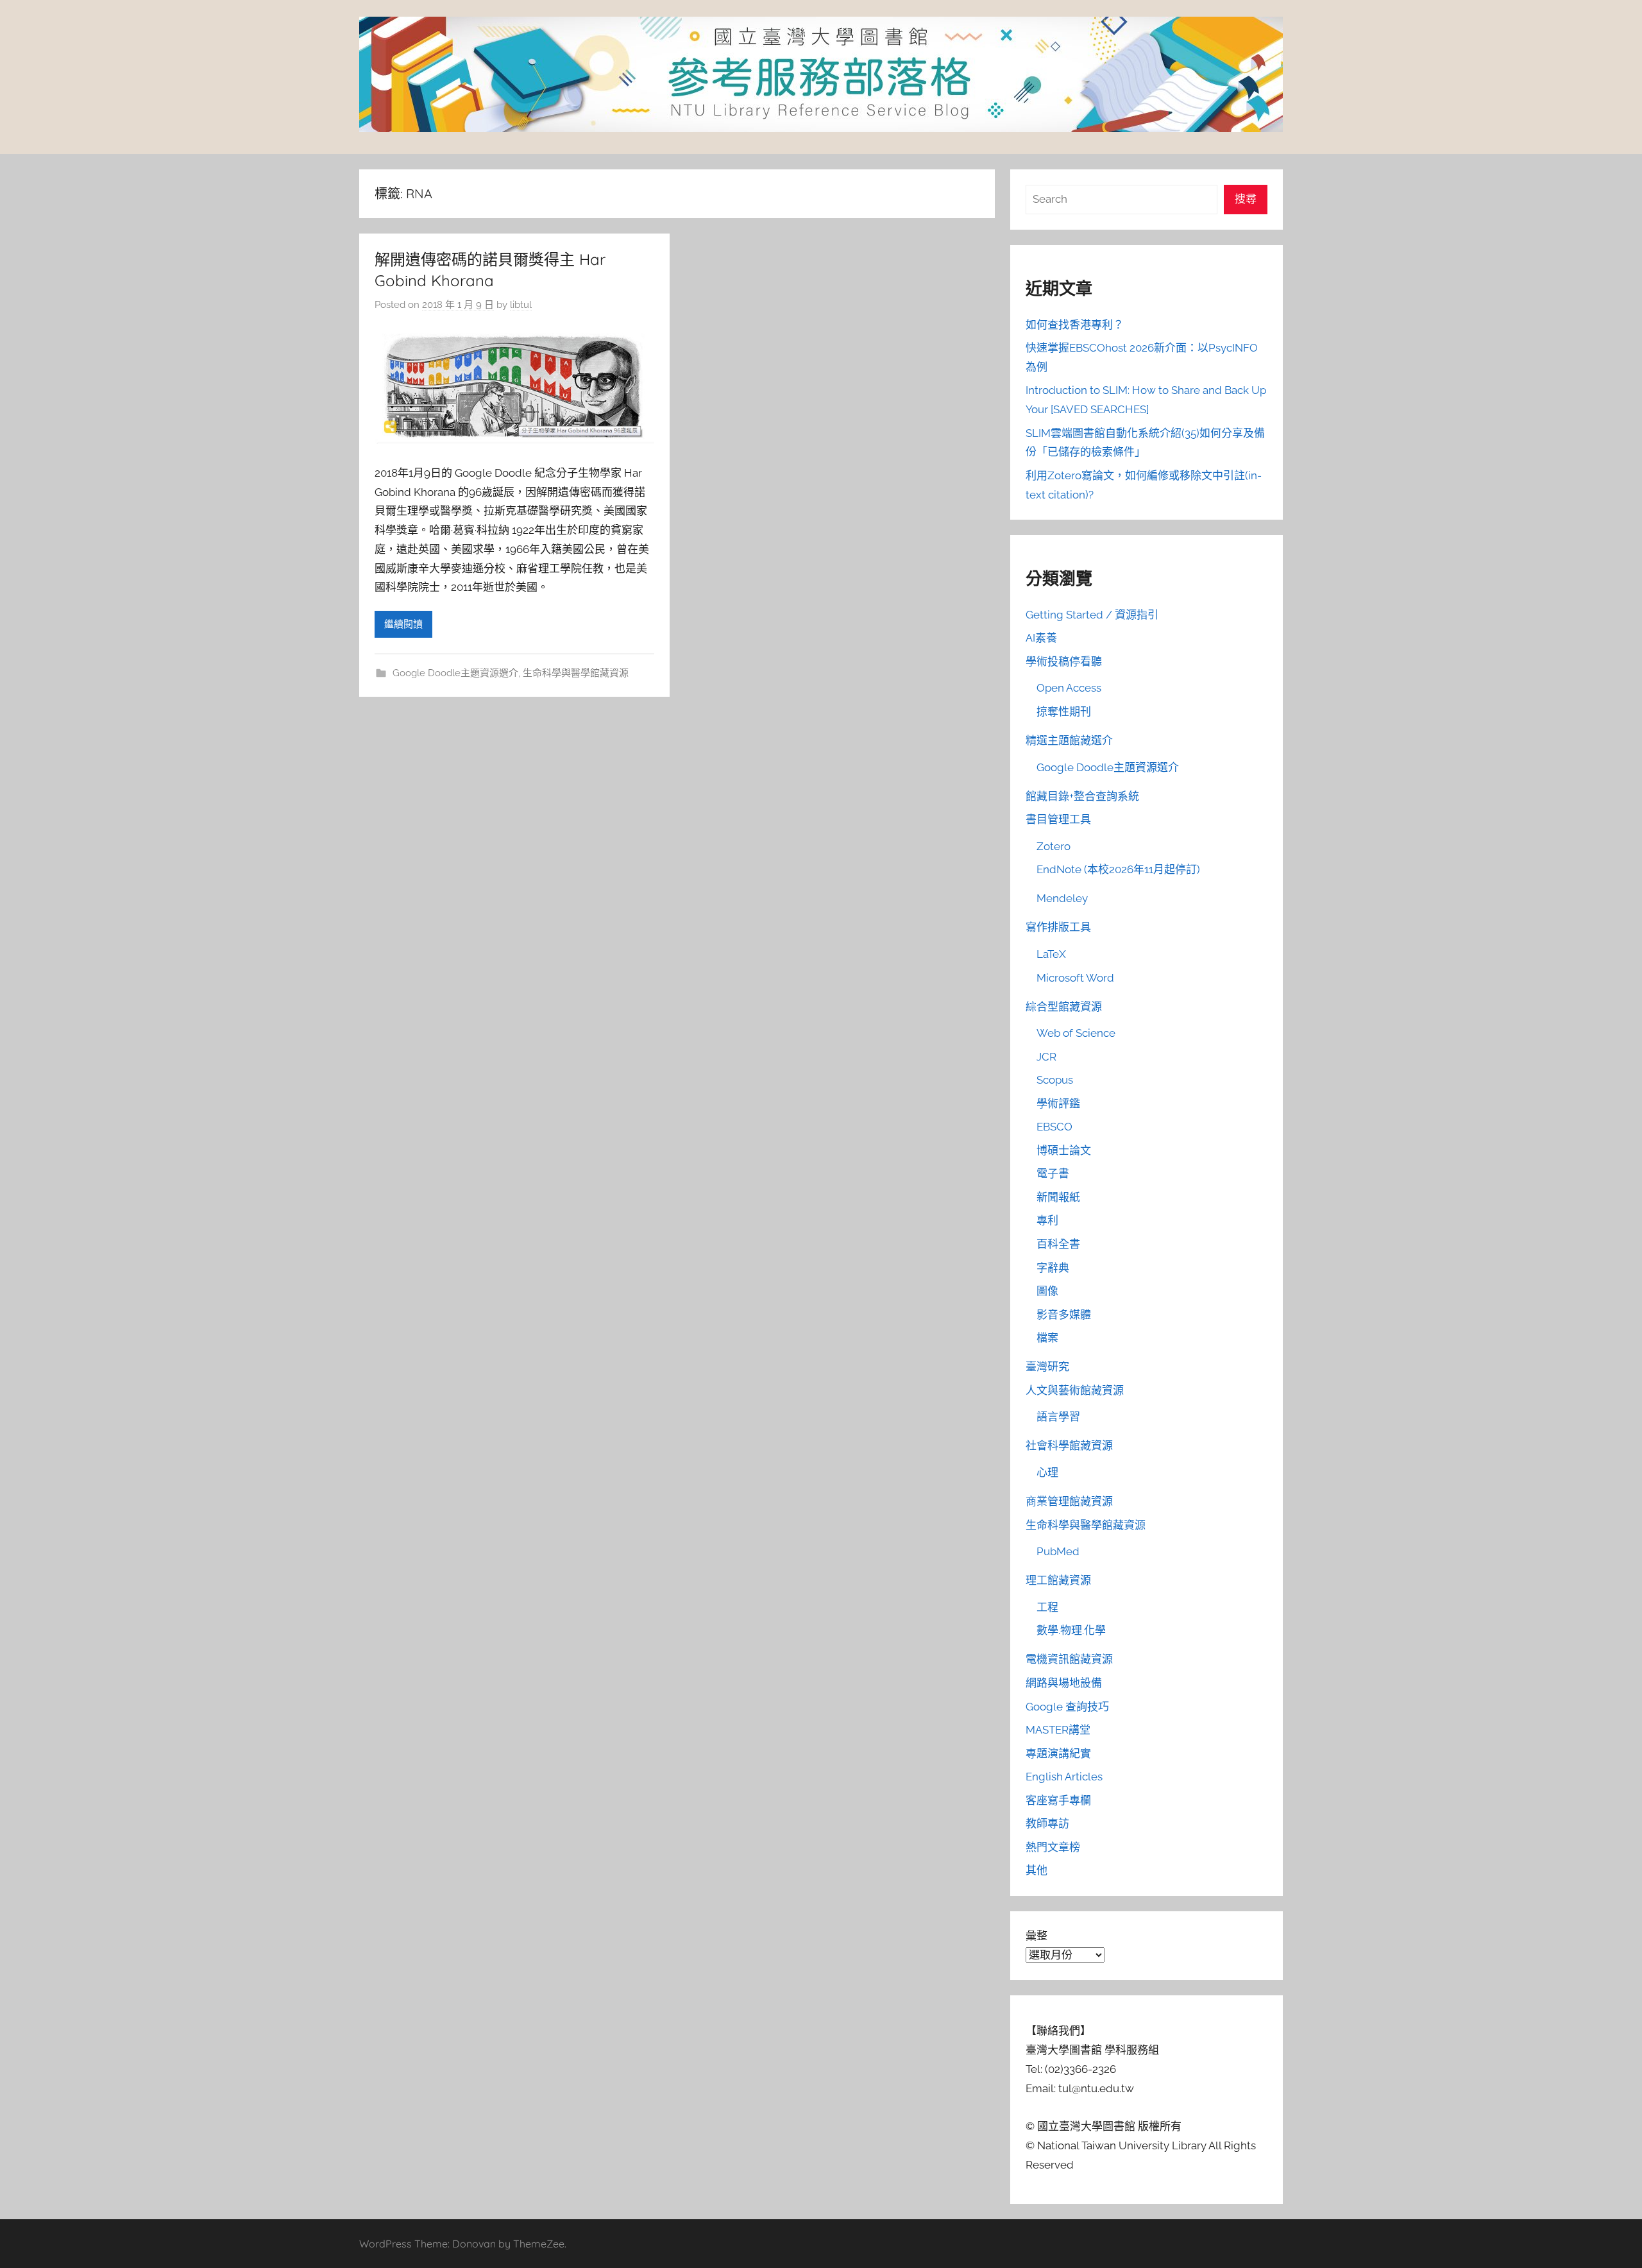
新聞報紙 (1058, 1197)
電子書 (1053, 1173)
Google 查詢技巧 (1067, 1707)
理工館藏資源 (1058, 1580)
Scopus (1055, 1080)
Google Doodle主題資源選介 (455, 673)
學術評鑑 (1058, 1104)
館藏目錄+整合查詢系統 (1082, 796)
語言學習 (1058, 1417)
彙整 (1037, 1936)
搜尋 (1246, 199)
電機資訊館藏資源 (1069, 1659)
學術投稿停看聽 (1064, 661)
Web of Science (1076, 1033)
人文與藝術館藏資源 (1075, 1390)
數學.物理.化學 (1071, 1630)
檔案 (1047, 1338)
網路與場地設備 (1064, 1683)
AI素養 (1041, 638)
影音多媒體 (1064, 1315)
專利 (1047, 1220)
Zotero (1054, 846)
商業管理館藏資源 (1069, 1501)
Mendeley (1062, 898)
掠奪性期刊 (1064, 712)
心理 (1047, 1472)
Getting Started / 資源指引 (1092, 615)
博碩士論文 (1064, 1150)
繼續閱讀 (403, 624)
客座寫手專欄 (1058, 1800)
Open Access (1069, 688)
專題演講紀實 (1058, 1753)
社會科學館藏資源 (1069, 1445)
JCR (1046, 1057)
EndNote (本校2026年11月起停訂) (1118, 869)
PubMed (1058, 1551)
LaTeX (1051, 954)
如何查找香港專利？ (1075, 325)
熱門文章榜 (1053, 1847)
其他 (1037, 1870)
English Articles (1064, 1777)
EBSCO (1054, 1127)
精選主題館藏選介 (1069, 740)
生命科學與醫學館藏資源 (576, 673)
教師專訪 (1047, 1823)
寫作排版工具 (1058, 927)
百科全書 (1058, 1244)
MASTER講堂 (1058, 1730)
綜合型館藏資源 (1064, 1007)
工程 (1047, 1607)
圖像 (1047, 1291)
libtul (521, 305)
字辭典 (1053, 1268)
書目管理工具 (1058, 819)
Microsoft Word (1075, 978)
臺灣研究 (1047, 1367)
